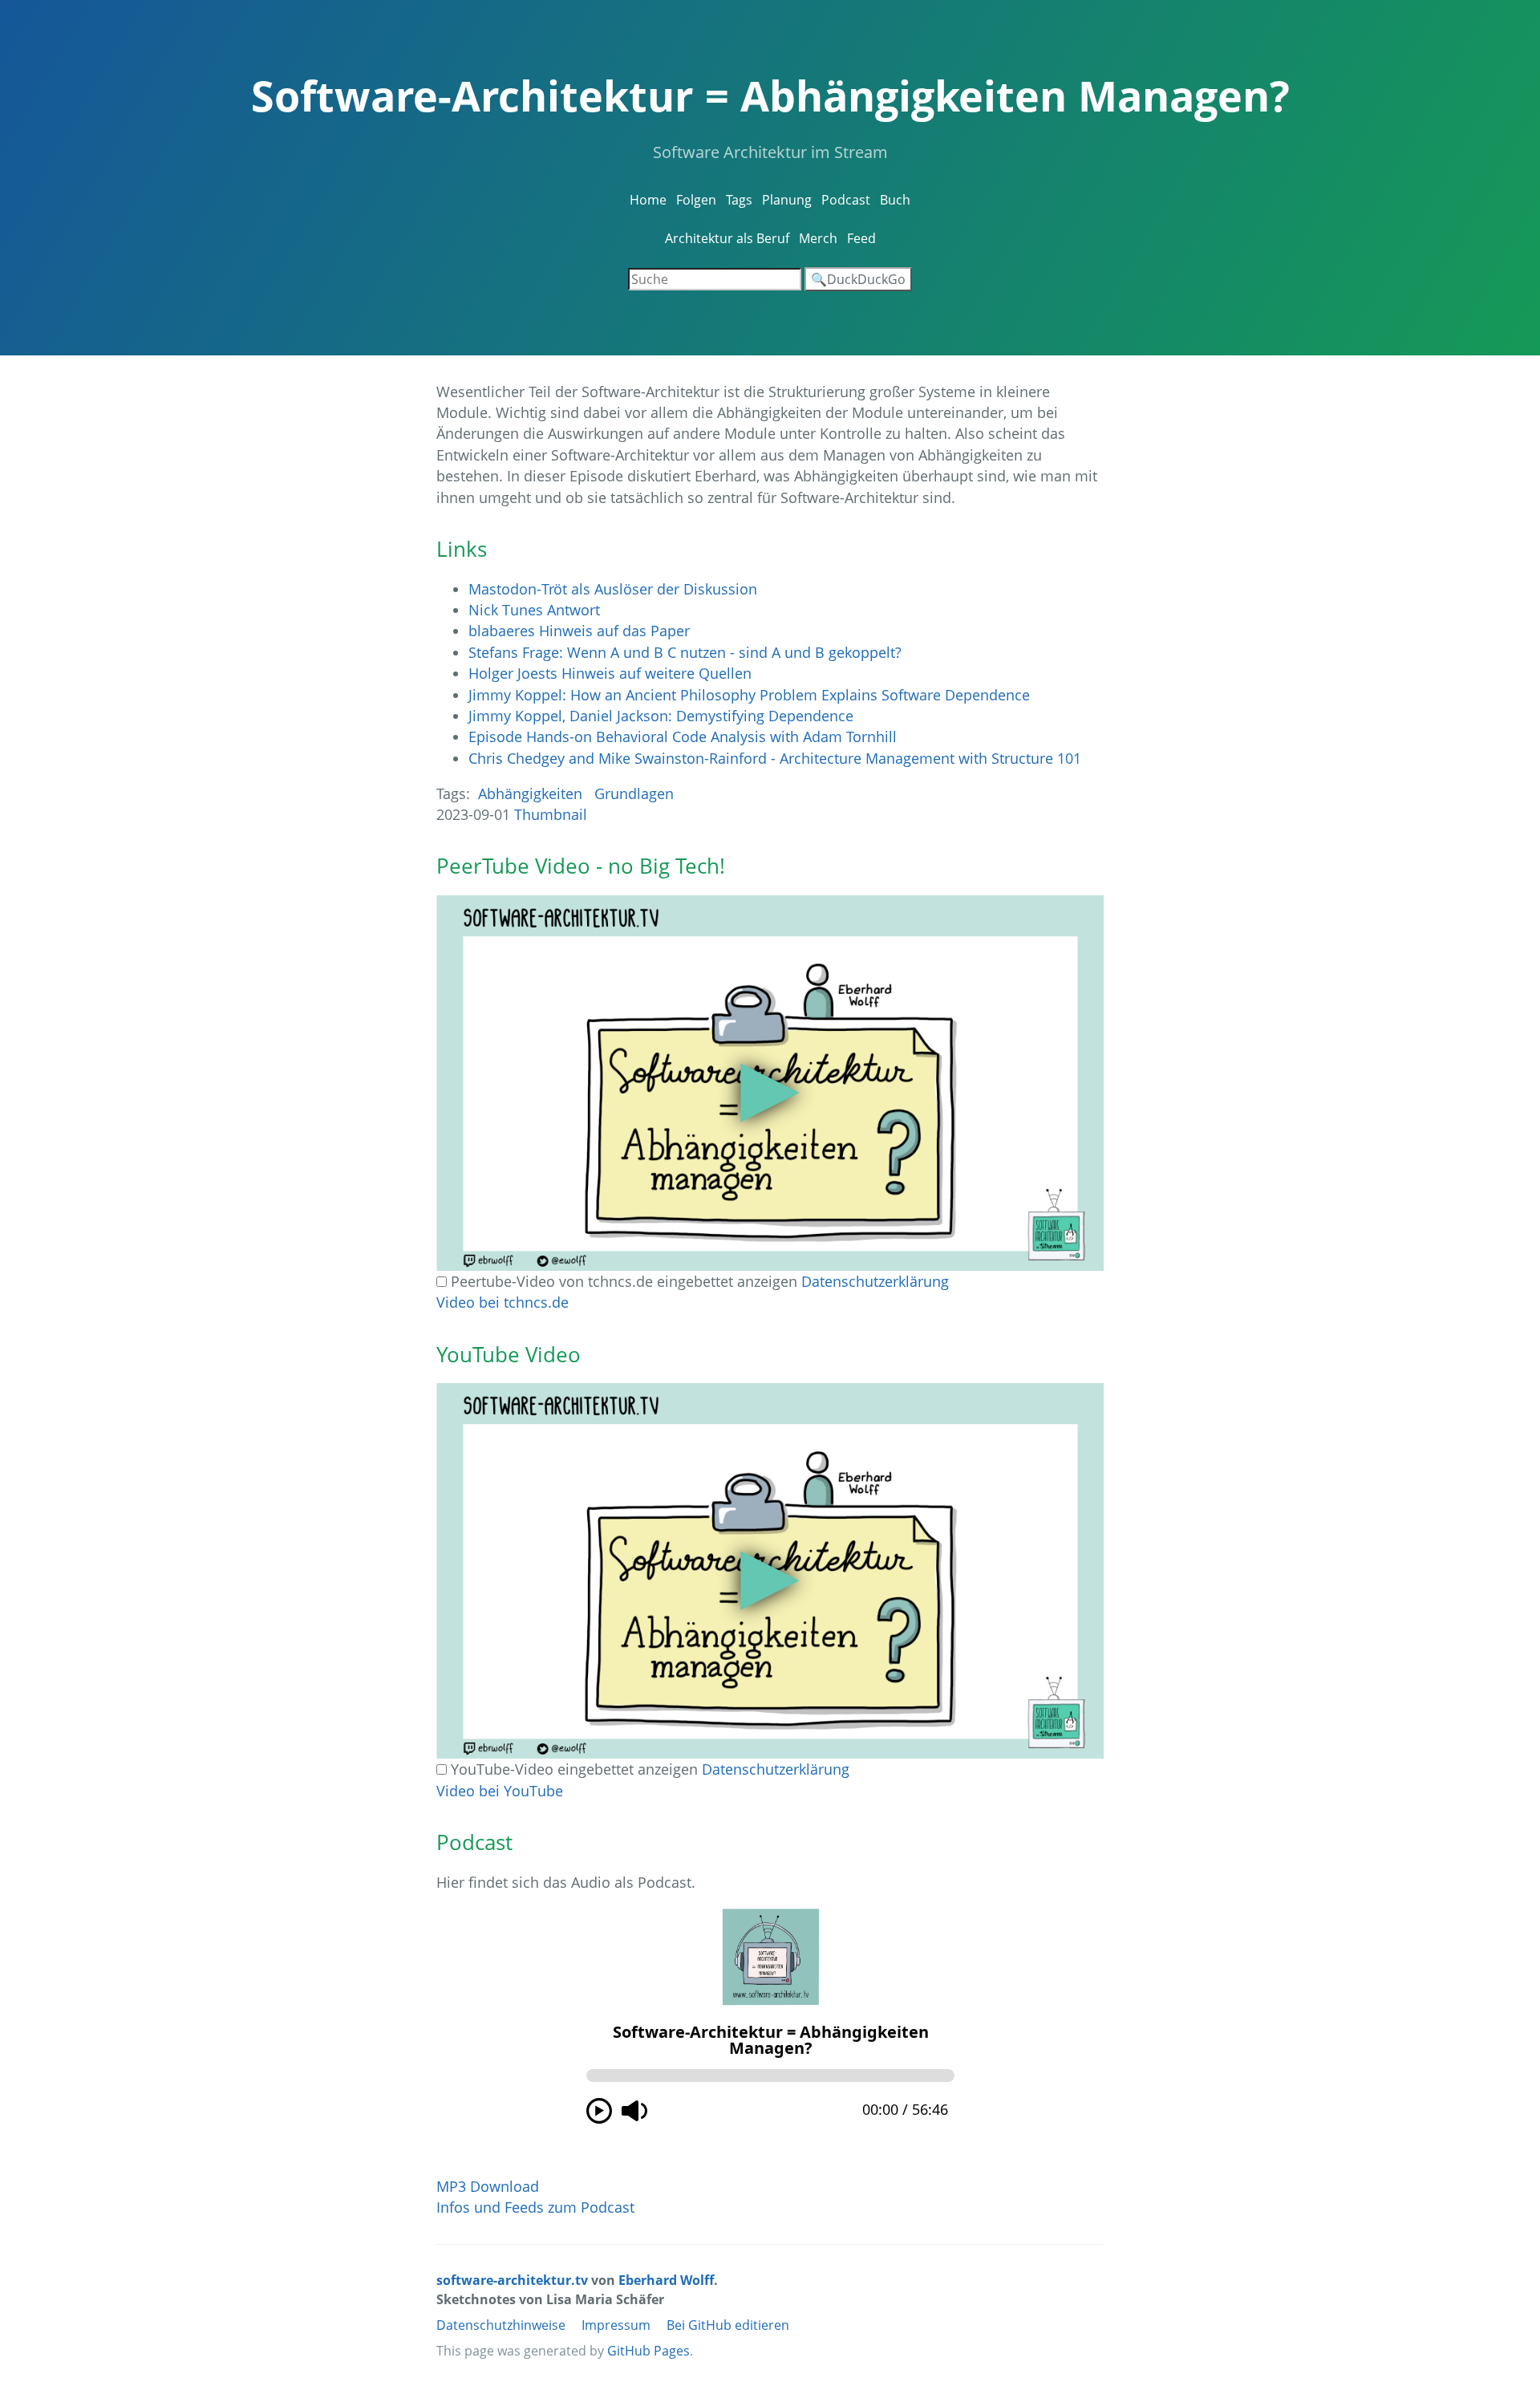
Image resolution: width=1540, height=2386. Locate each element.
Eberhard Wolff (666, 2280)
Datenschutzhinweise (501, 2325)
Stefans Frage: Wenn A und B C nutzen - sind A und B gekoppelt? (685, 652)
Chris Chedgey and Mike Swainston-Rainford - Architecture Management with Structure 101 (775, 758)
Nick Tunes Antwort (534, 610)
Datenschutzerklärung (875, 1281)
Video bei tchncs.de (503, 1302)
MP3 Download (488, 2186)
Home (648, 200)
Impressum (616, 2325)
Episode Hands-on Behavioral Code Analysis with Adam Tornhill (683, 736)
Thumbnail (551, 814)
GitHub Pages (648, 2351)
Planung (787, 200)
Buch (895, 200)
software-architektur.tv (512, 2280)
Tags (739, 200)
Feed (861, 238)
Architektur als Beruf (727, 238)
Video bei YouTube (500, 1791)
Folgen (696, 200)
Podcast (846, 200)
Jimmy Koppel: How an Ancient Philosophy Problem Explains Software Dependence (749, 695)
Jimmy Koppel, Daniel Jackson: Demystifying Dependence (661, 716)
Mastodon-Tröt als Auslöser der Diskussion (613, 589)
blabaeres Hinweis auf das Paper (579, 631)
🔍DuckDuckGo (858, 279)
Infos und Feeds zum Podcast (535, 2207)
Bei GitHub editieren (728, 2325)
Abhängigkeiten (530, 793)
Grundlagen (634, 793)
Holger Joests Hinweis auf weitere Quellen (610, 673)
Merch (818, 238)
